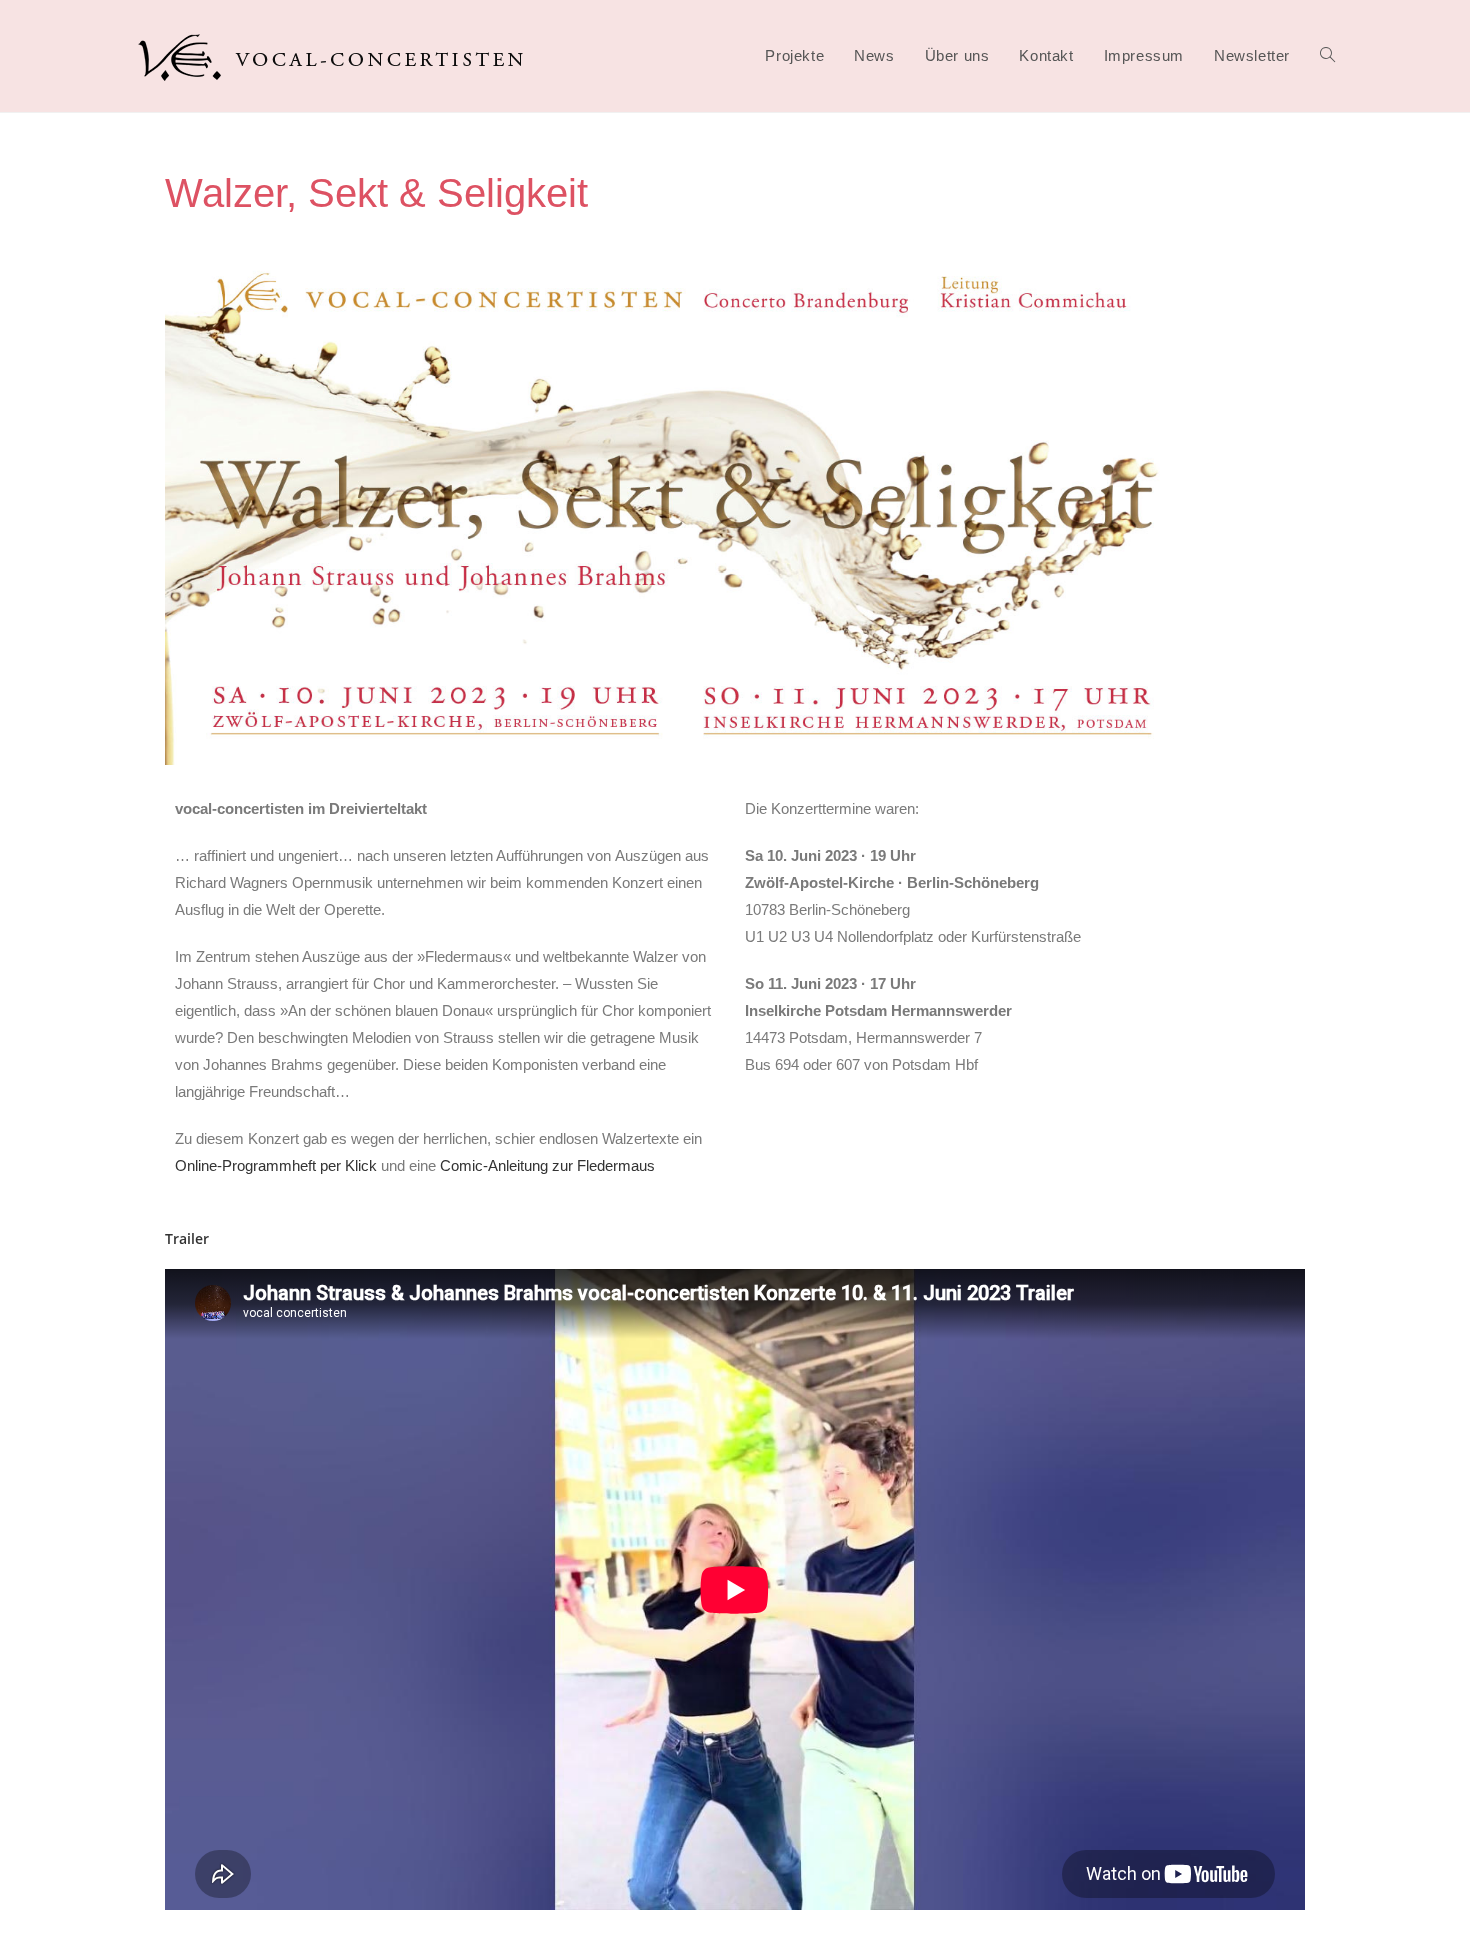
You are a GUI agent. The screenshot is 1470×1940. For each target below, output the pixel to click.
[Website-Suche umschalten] (1327, 56)
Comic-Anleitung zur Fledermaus (547, 1165)
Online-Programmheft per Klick (276, 1165)
